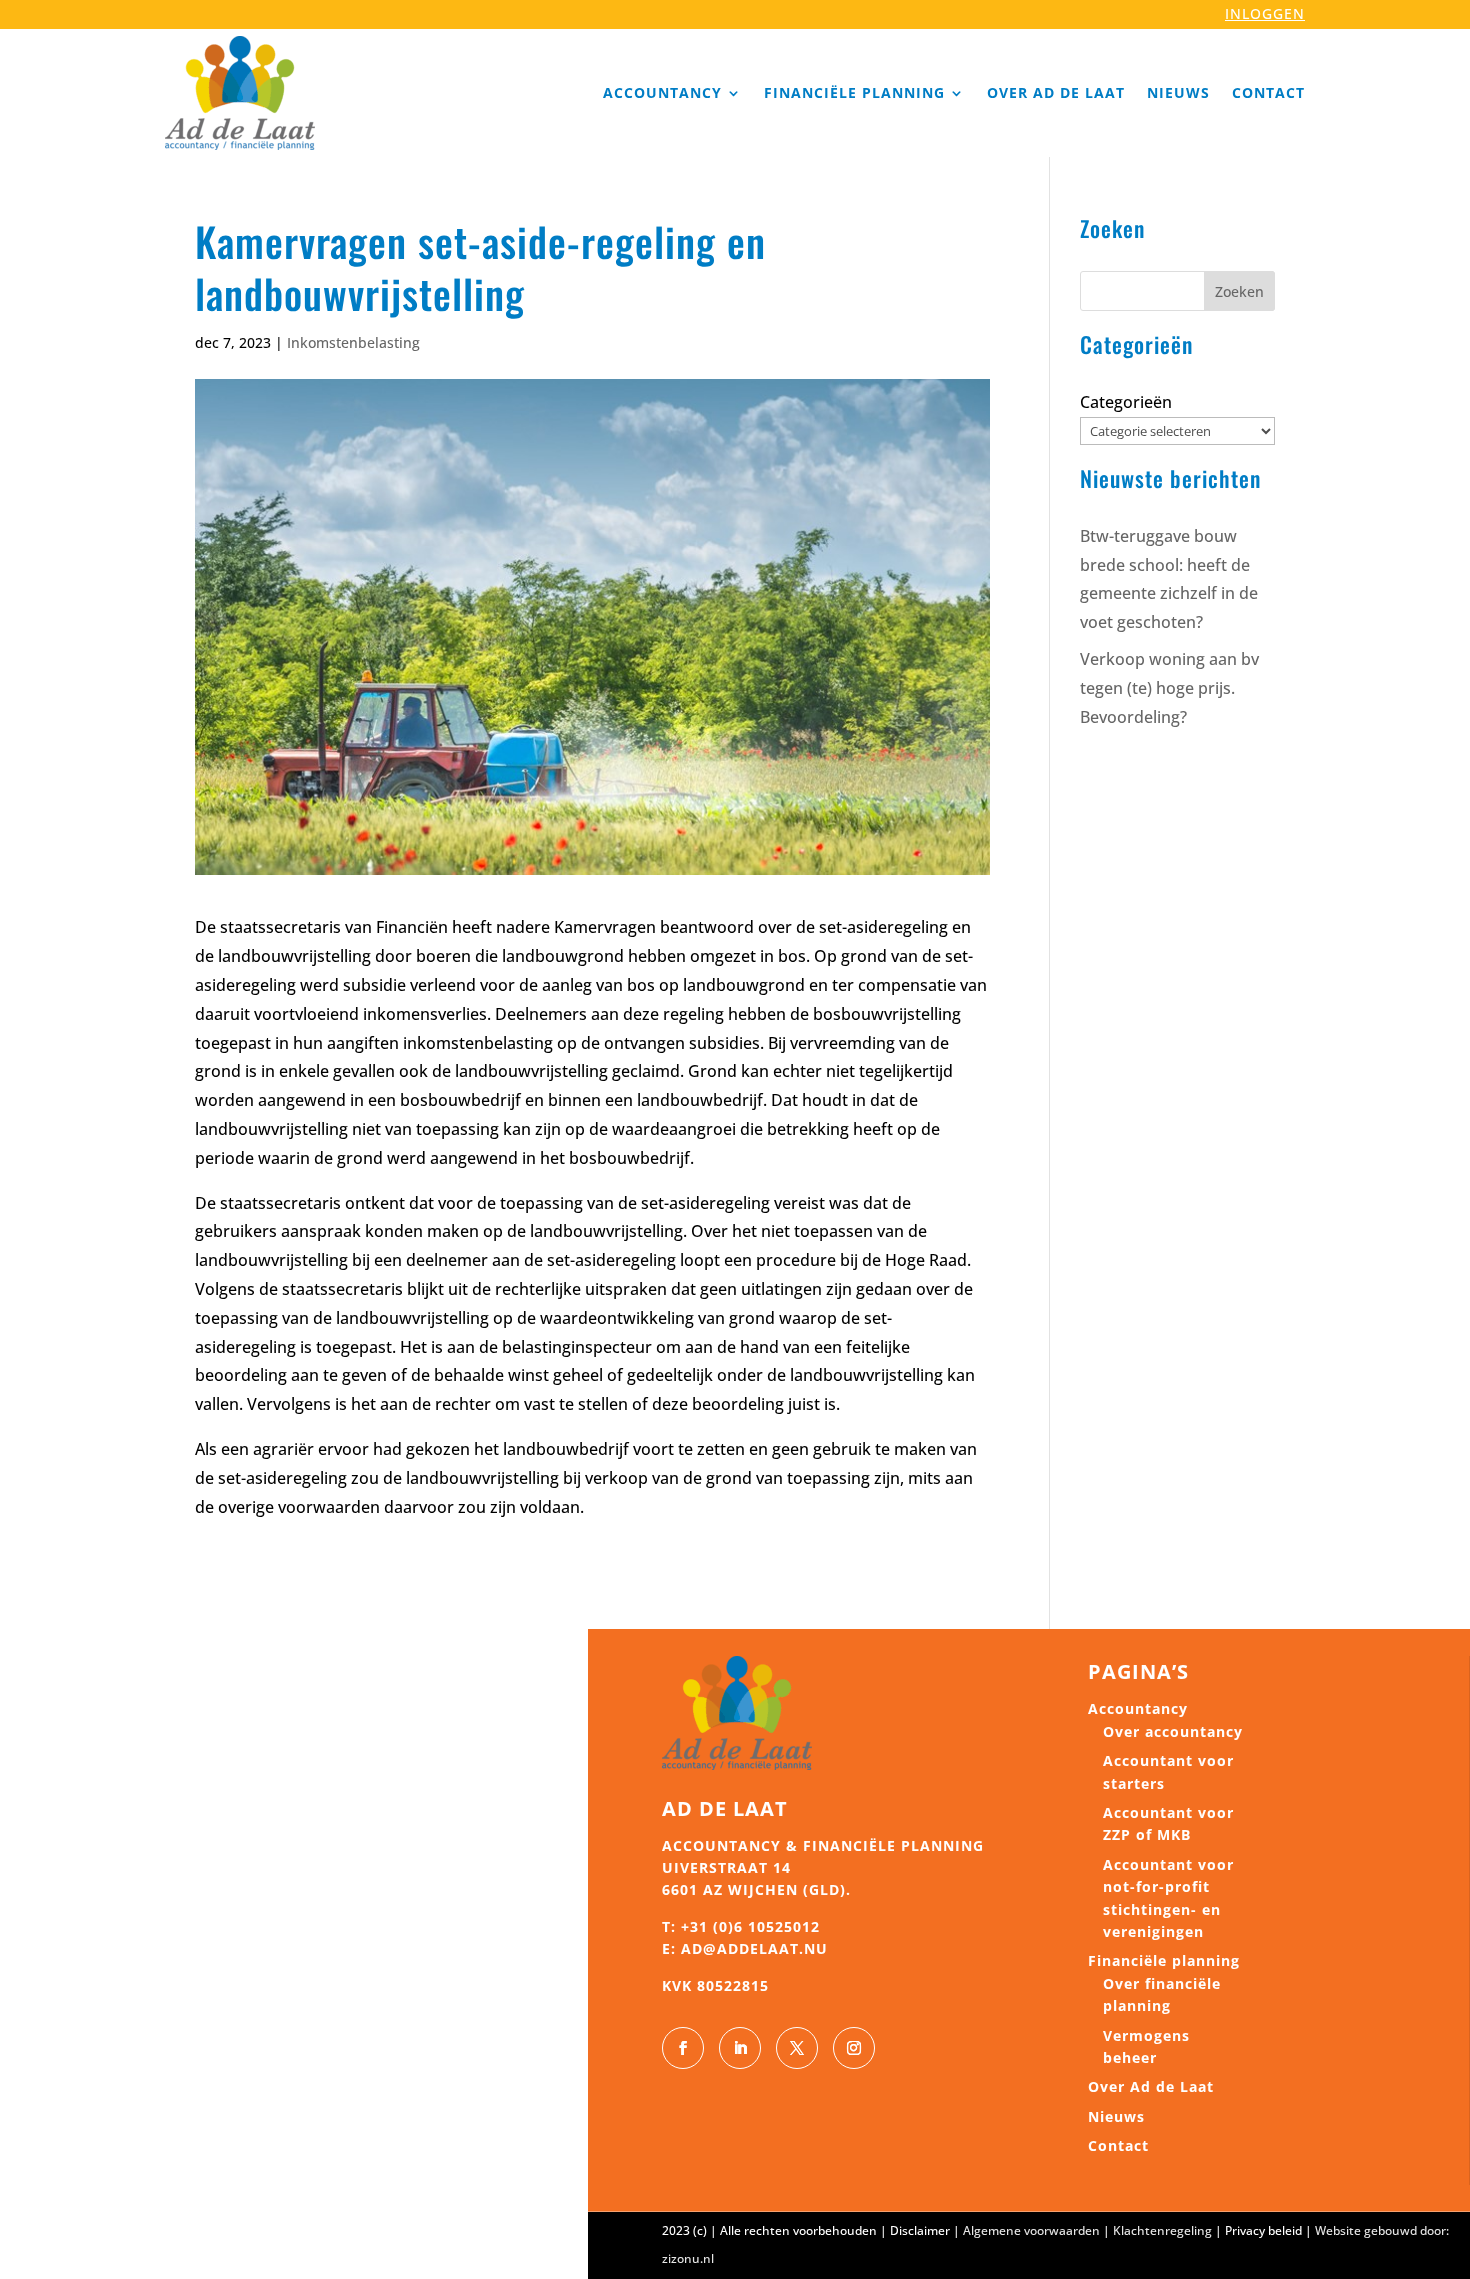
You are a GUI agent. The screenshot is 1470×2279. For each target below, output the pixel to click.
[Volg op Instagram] (854, 2048)
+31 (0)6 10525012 (750, 1926)
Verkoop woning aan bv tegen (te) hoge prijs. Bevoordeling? (1169, 688)
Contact (1268, 92)
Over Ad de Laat (1056, 92)
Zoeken (1239, 291)
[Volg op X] (797, 2048)
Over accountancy (1173, 1731)
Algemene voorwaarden (1031, 2230)
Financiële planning (854, 92)
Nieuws (1178, 92)
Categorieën (1126, 402)
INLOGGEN (1265, 13)
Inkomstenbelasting (353, 342)
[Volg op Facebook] (683, 2048)
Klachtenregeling (1162, 2230)
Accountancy (662, 92)
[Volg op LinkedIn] (740, 2048)
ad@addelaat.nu (754, 1948)
